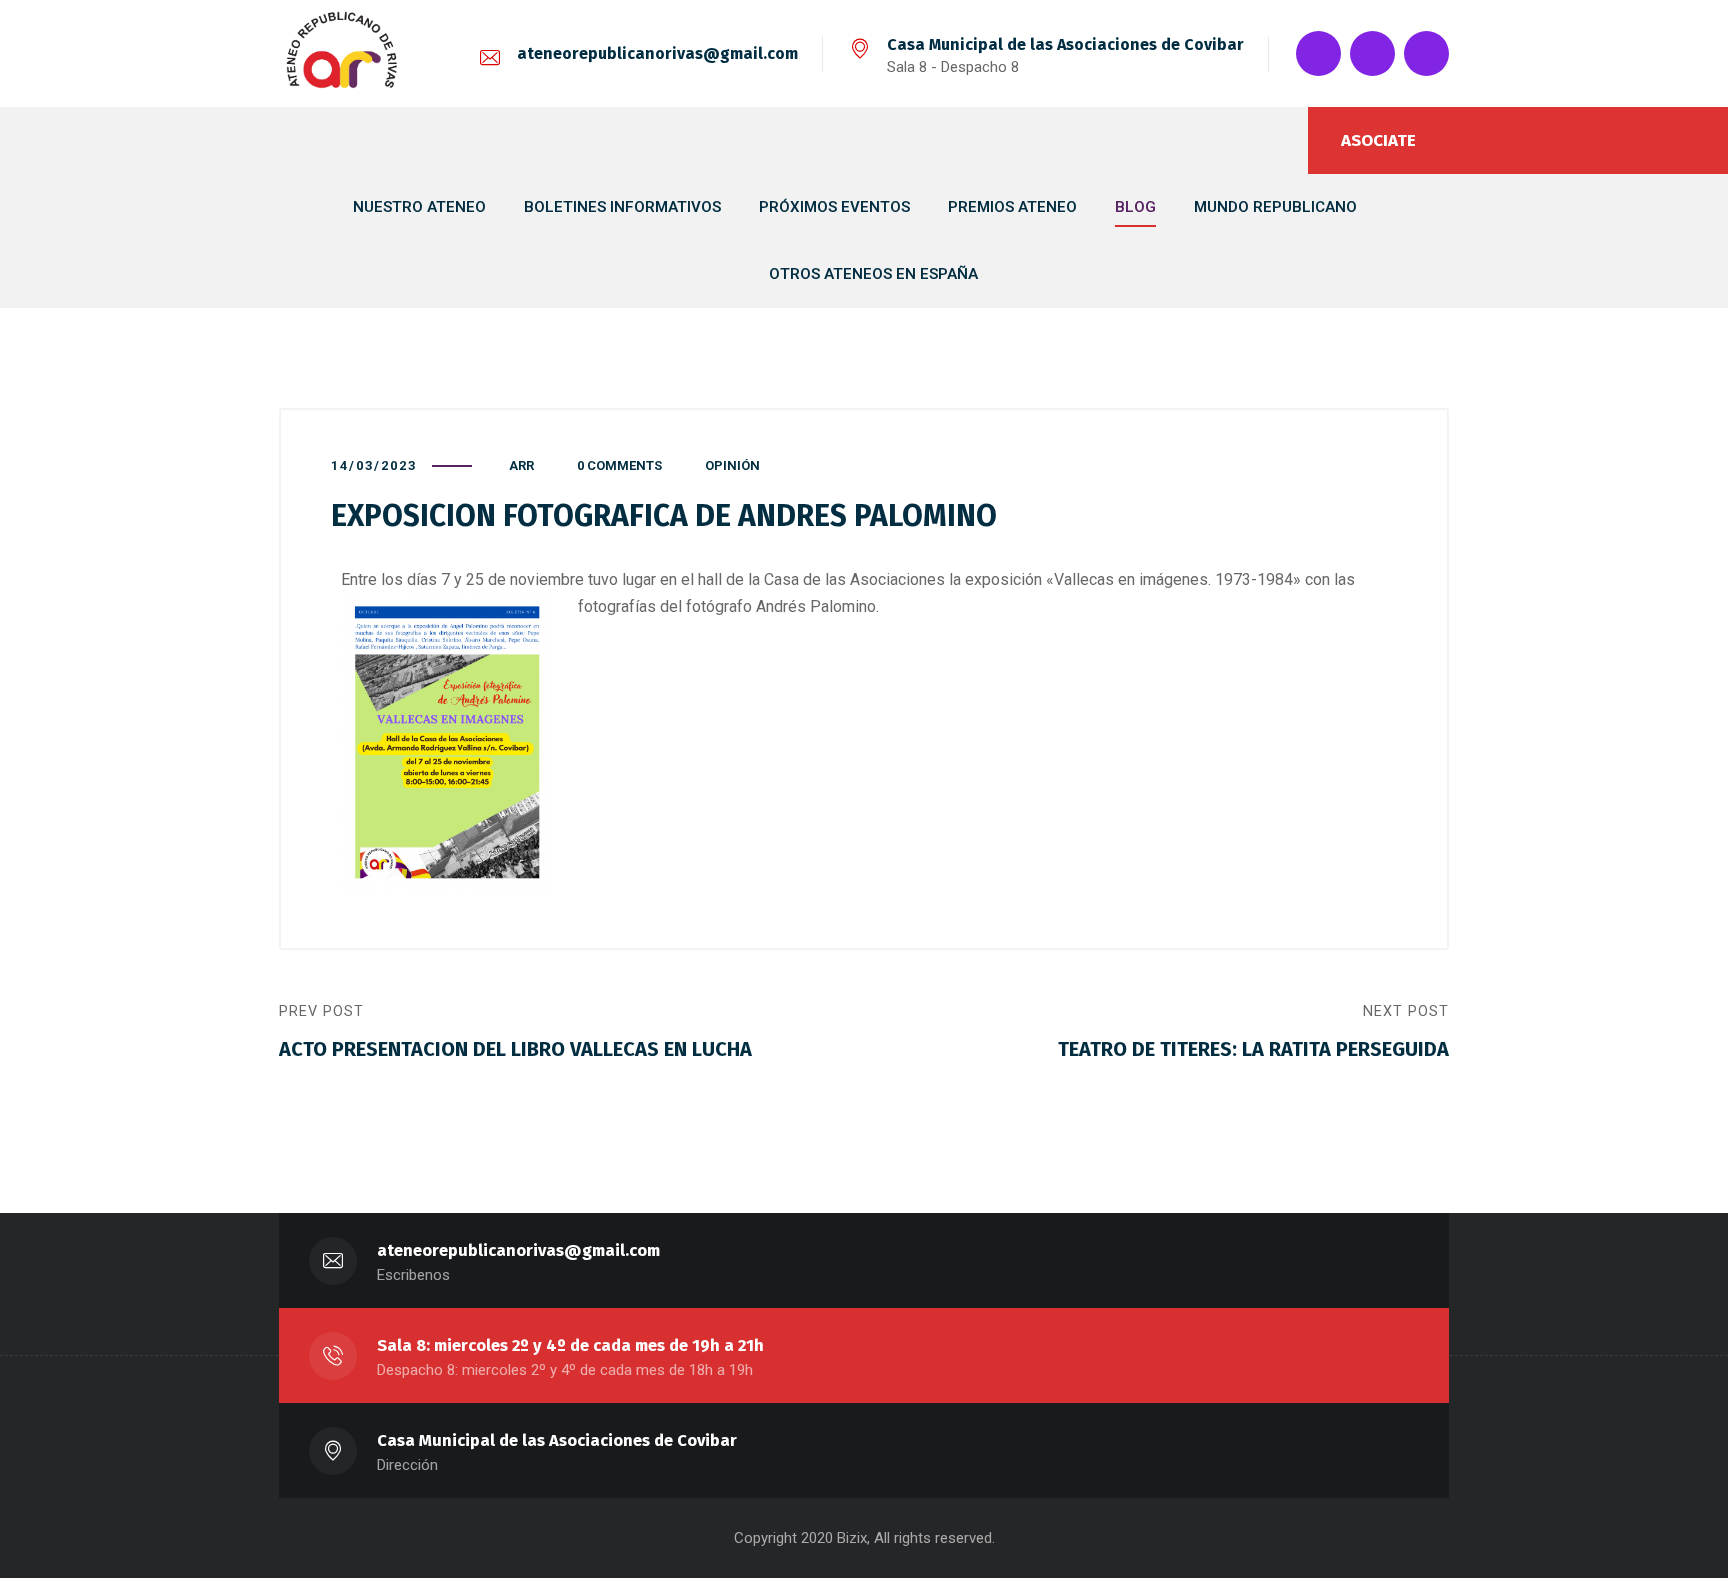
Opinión (732, 465)
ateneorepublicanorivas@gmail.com (657, 53)
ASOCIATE (1378, 140)
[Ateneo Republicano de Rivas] (342, 54)
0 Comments (619, 465)
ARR (521, 465)
